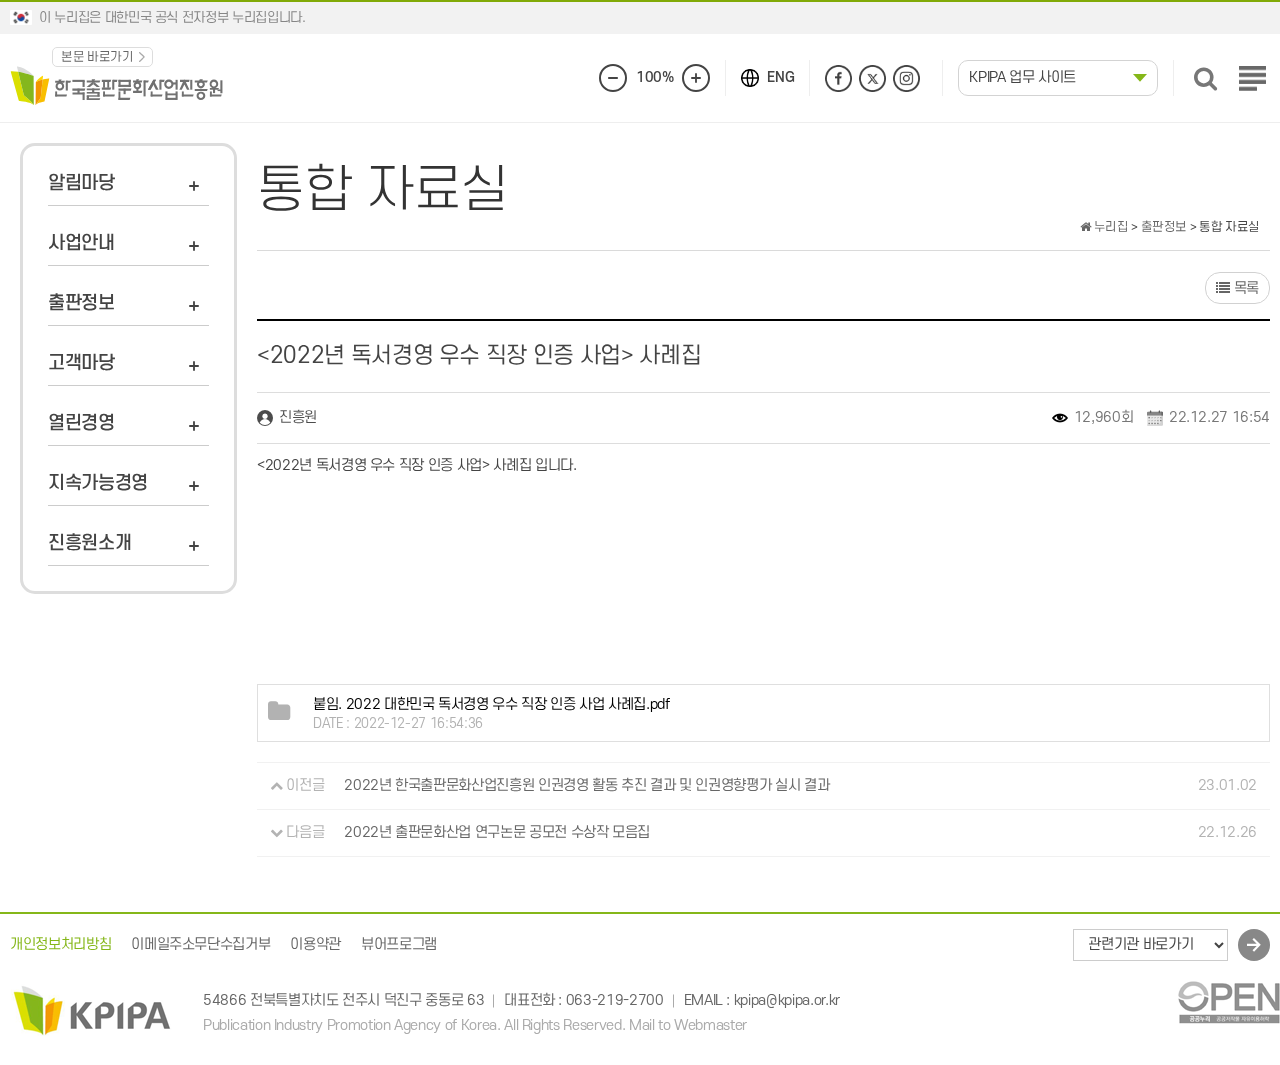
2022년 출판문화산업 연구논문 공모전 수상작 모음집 (497, 832)
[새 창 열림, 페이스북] (838, 78)
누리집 (1109, 227)
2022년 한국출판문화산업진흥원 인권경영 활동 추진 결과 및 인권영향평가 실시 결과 (586, 785)
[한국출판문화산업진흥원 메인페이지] (117, 84)
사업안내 (81, 243)
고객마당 (81, 363)
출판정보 (81, 303)
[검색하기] (1205, 78)
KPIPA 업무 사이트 (1022, 77)
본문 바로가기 (97, 57)
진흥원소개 (89, 543)
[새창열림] (1228, 1001)
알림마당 (81, 183)
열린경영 (81, 423)
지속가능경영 (98, 483)
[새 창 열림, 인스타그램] (906, 78)
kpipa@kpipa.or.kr (787, 1001)
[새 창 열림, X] (872, 78)
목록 (1244, 288)
